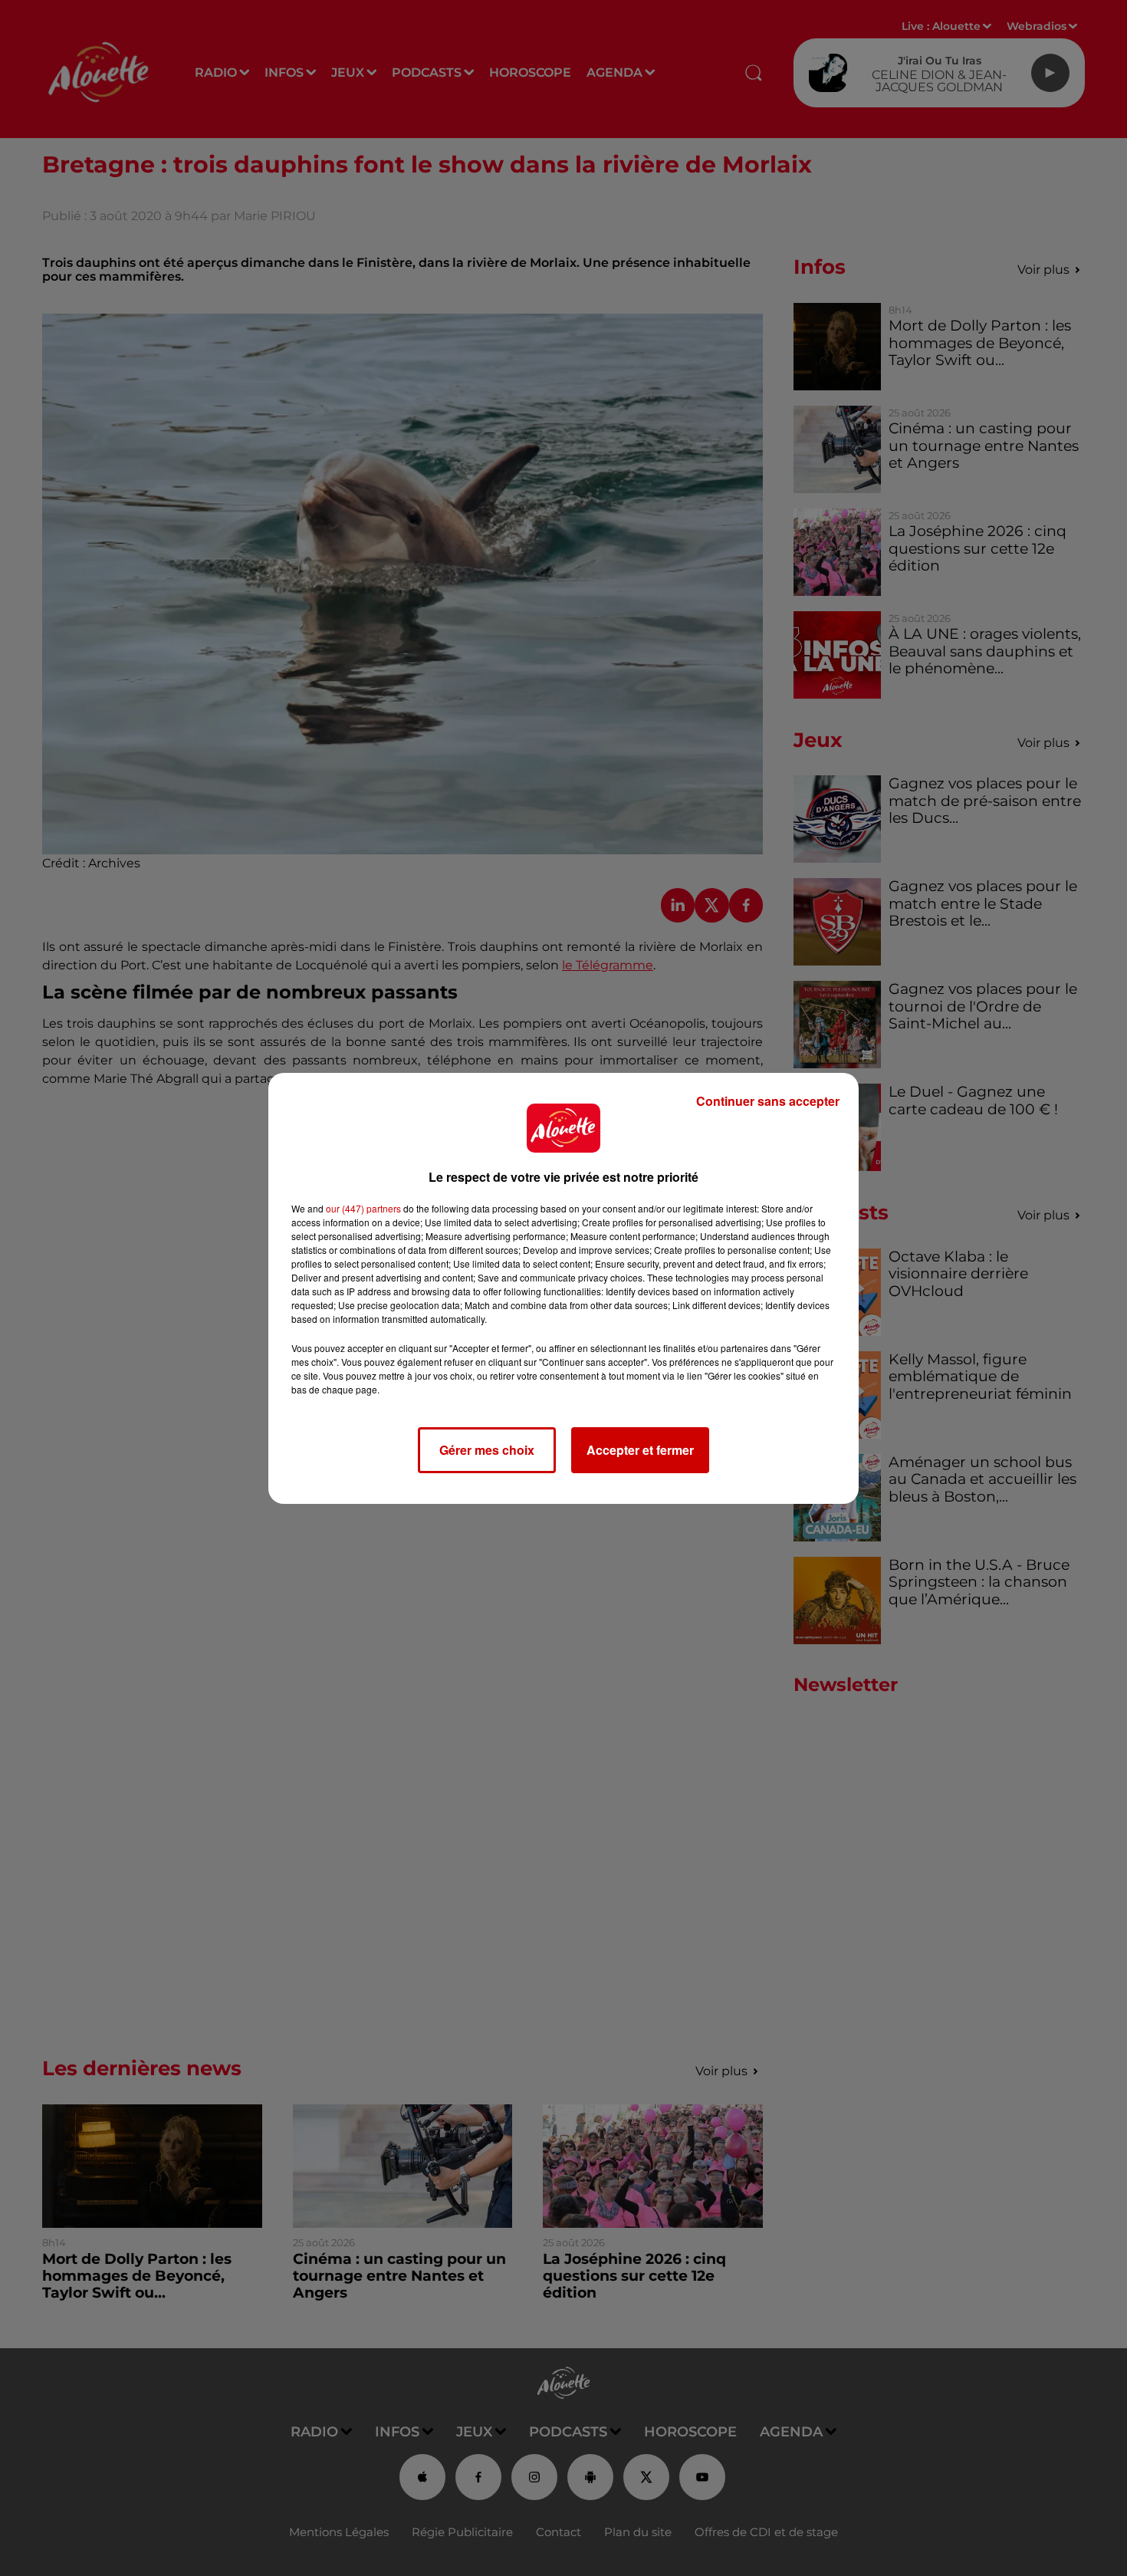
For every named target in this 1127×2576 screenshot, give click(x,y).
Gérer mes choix (487, 1450)
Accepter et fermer (640, 1450)
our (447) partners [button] (363, 1208)
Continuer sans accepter (768, 1101)
